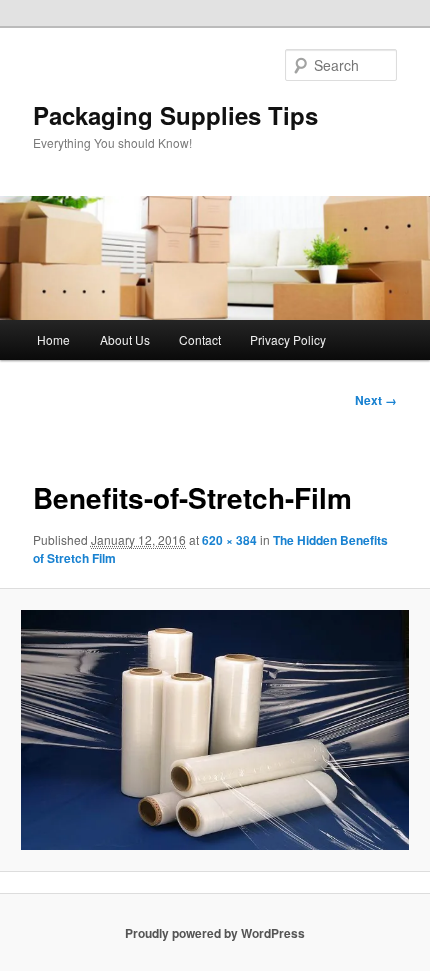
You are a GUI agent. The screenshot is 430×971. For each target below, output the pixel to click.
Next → (376, 400)
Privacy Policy (288, 339)
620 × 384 (229, 540)
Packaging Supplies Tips (175, 115)
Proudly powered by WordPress (215, 933)
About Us (125, 339)
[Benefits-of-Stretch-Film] (214, 730)
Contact (200, 339)
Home (53, 339)
